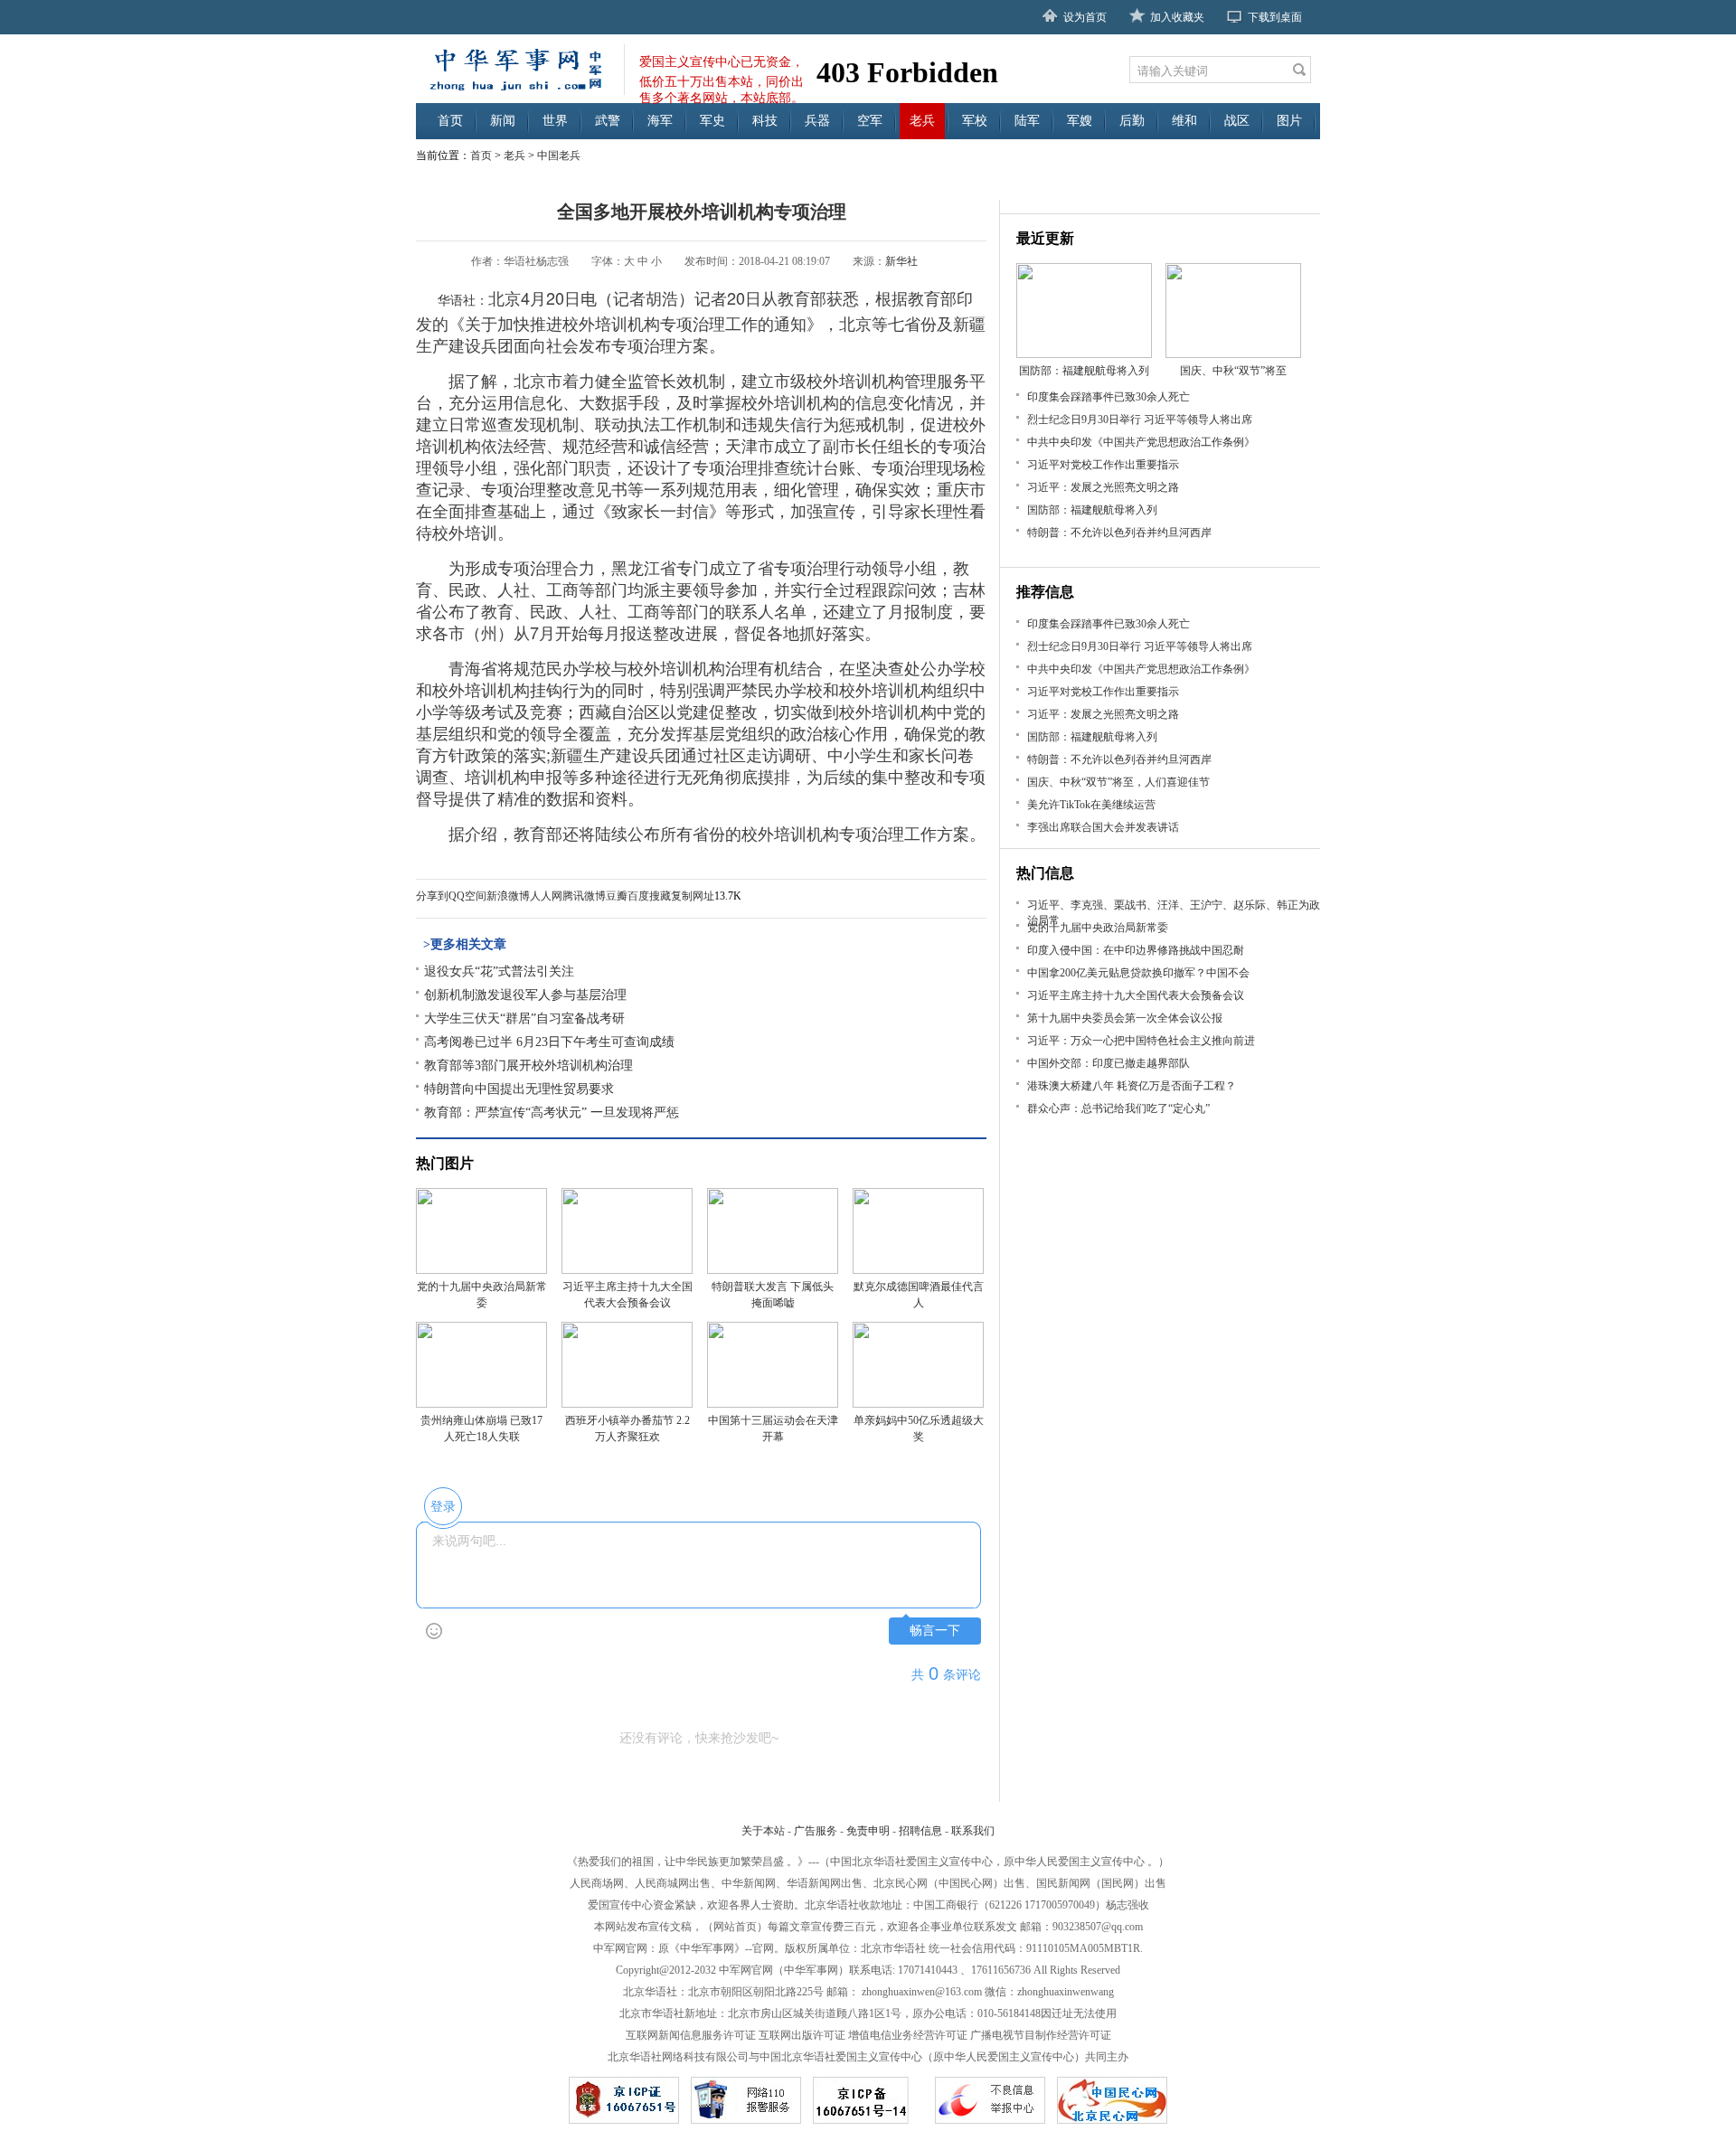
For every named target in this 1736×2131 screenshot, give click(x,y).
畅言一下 (935, 1631)
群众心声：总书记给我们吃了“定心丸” (1118, 1108)
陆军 (1027, 121)
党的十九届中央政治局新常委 (1098, 928)
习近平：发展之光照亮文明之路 (1103, 487)
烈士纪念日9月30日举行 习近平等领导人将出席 (1140, 420)
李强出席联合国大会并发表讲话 (1103, 827)
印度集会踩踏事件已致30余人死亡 (1109, 397)
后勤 (1132, 121)
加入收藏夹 (1177, 17)
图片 (1289, 121)
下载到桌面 (1275, 17)
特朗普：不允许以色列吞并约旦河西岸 (1119, 533)
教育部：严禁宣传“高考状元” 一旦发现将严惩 (552, 1113)
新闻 (503, 121)
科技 (765, 121)
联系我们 (973, 1831)
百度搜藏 (649, 896)
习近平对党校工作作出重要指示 (1103, 465)
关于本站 (763, 1831)
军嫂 (1080, 121)
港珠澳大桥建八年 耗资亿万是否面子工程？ (1132, 1086)
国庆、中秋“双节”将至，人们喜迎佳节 (1118, 782)
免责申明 (868, 1831)
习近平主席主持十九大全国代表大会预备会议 (1136, 995)
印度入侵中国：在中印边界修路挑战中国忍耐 (1136, 950)
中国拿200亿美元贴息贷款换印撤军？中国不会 (1138, 973)
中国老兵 (559, 156)
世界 (555, 121)
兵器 (817, 121)
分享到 (432, 896)
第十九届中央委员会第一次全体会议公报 (1125, 1018)
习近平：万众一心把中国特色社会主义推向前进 (1141, 1041)
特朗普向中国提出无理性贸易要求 (519, 1089)
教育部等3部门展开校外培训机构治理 (528, 1065)
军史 (712, 121)
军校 (975, 121)
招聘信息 (920, 1831)
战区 (1237, 121)
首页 (450, 121)
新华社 (901, 261)
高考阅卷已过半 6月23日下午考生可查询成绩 (549, 1042)
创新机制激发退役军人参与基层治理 (525, 995)
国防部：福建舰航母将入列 (1092, 510)
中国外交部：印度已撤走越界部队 (1109, 1063)
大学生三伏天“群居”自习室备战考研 (524, 1018)
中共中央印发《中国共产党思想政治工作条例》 (1141, 442)
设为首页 (1085, 17)
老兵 (922, 121)
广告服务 (816, 1831)
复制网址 (693, 896)
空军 (870, 121)
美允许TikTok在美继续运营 (1091, 805)
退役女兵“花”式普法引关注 (499, 971)
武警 (608, 121)
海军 (660, 121)
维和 (1184, 121)
